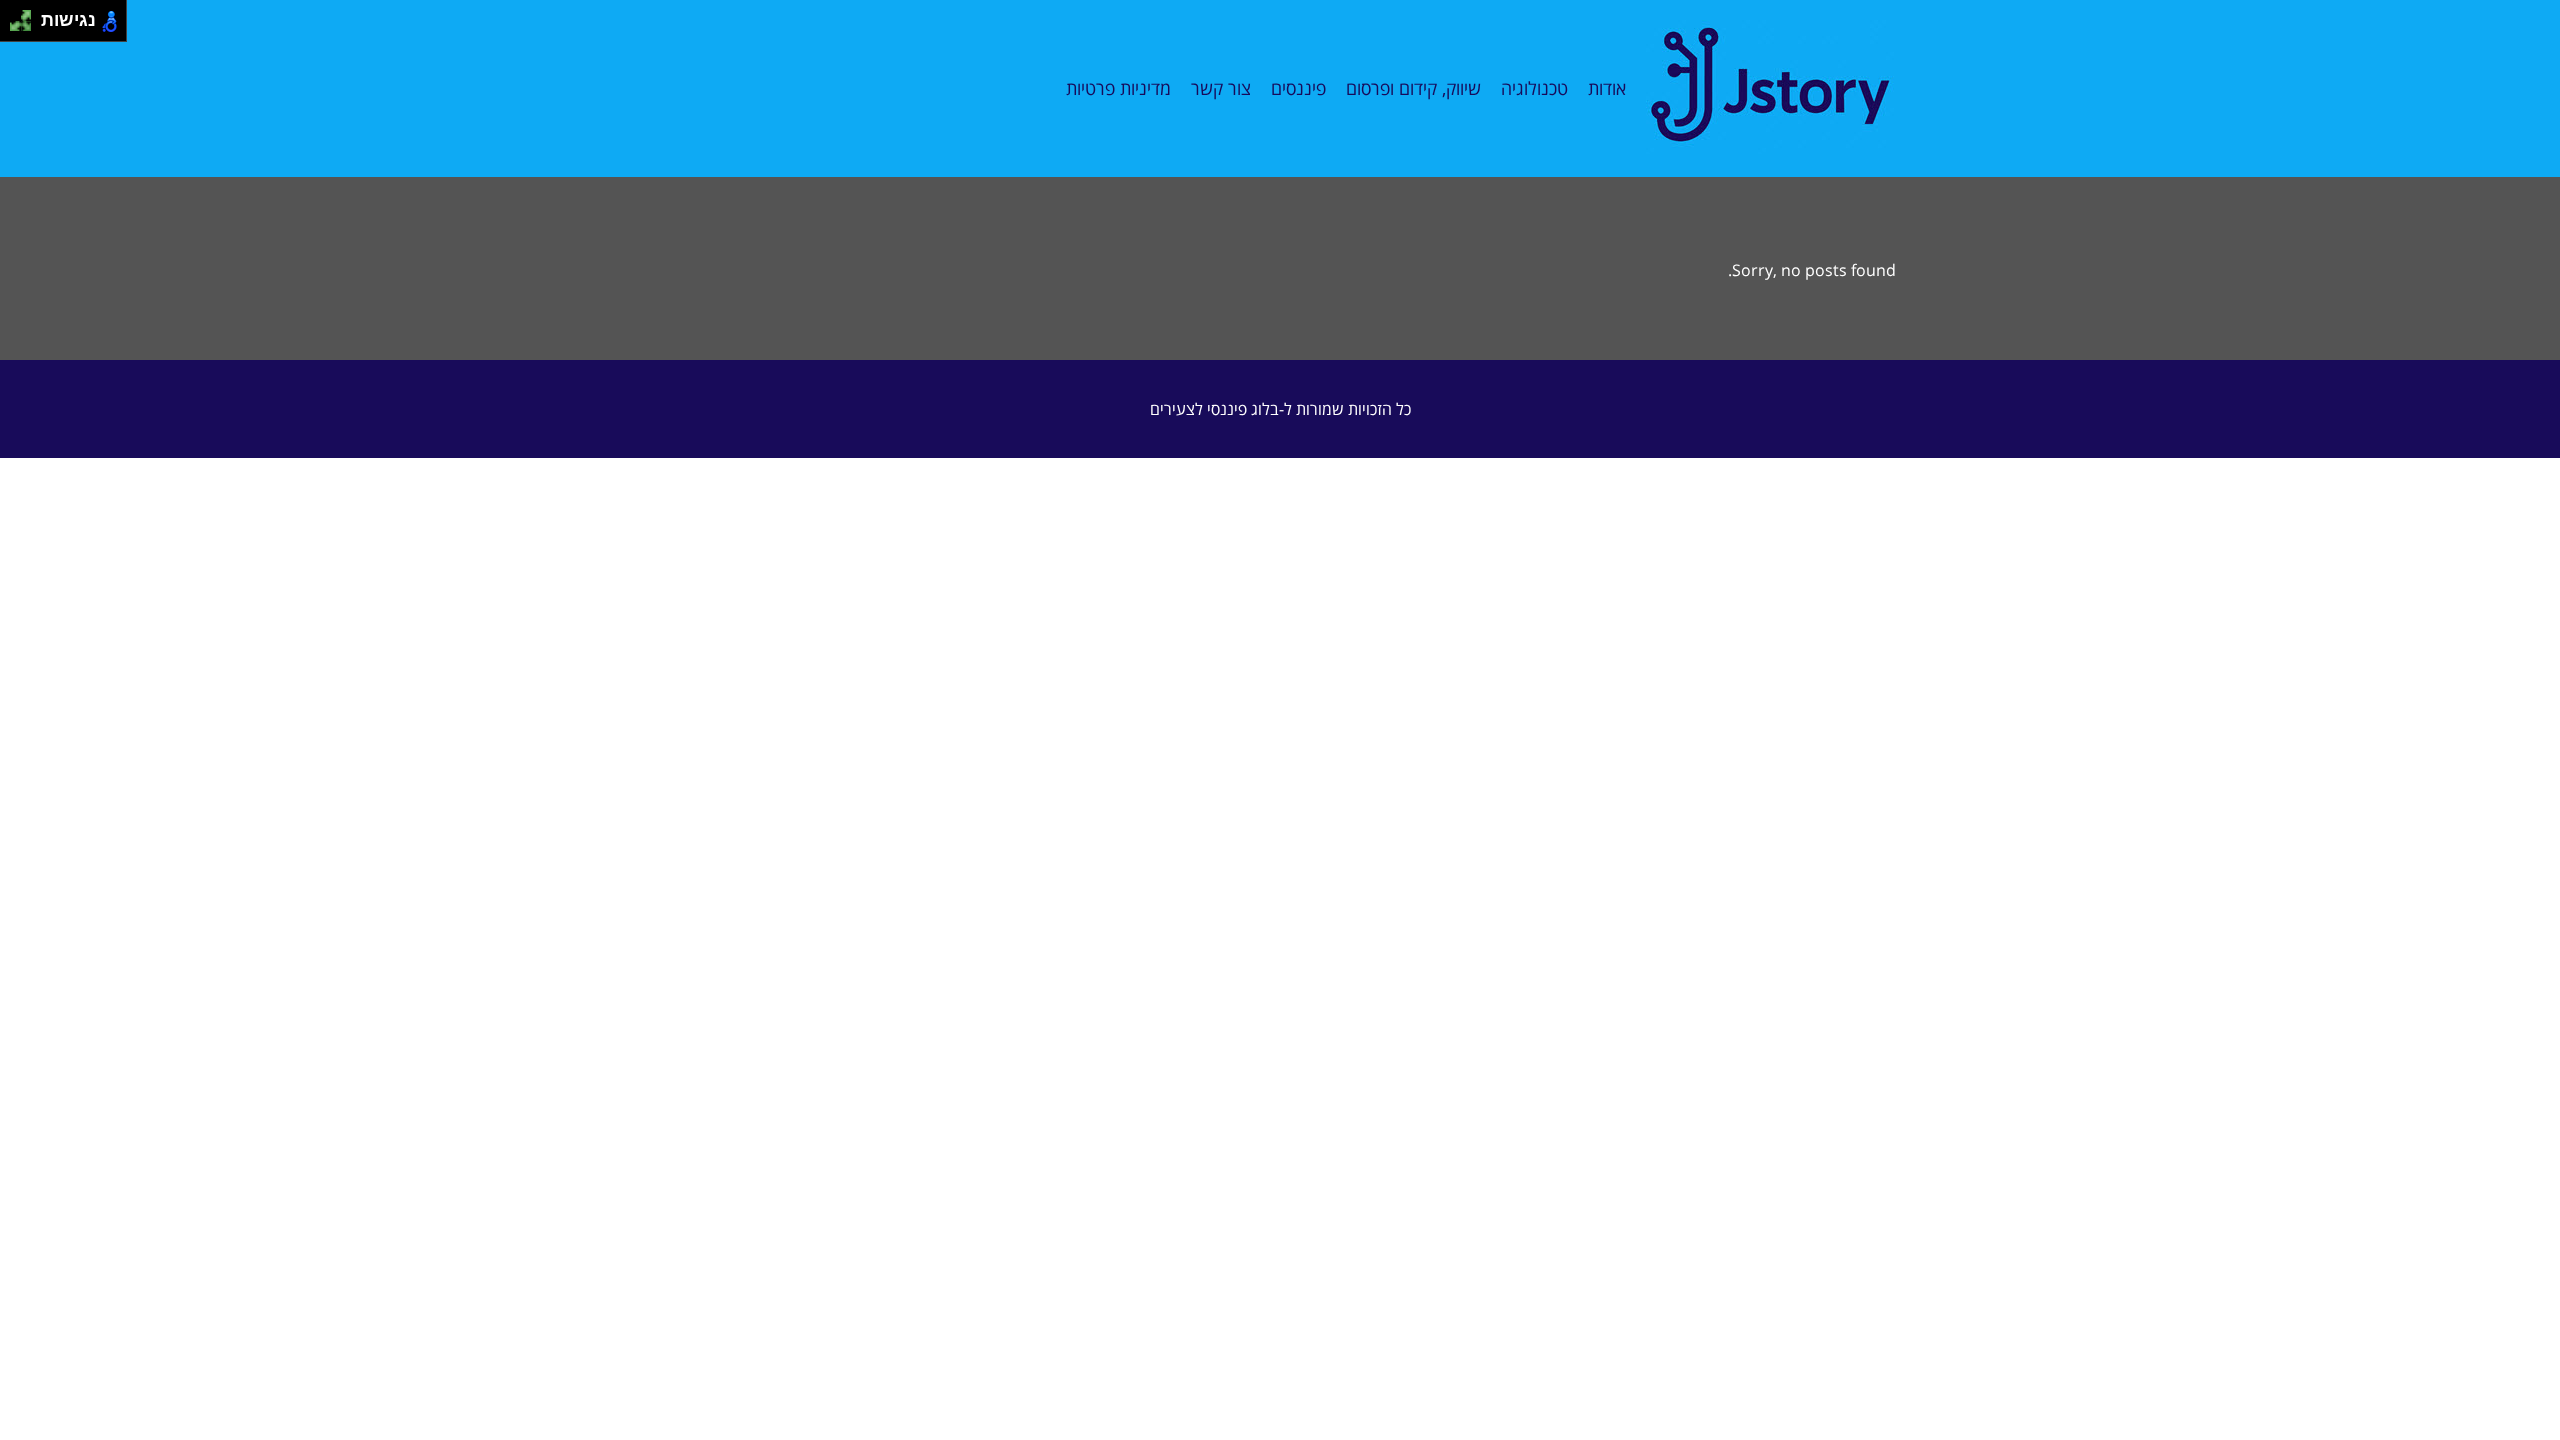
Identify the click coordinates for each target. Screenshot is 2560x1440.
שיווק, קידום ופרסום (1413, 88)
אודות (1607, 88)
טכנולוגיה (1534, 88)
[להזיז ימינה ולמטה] (26, 26)
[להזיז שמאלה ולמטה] (15, 26)
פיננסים (1298, 88)
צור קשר (1221, 88)
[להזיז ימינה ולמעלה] (26, 15)
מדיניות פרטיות (1118, 88)
